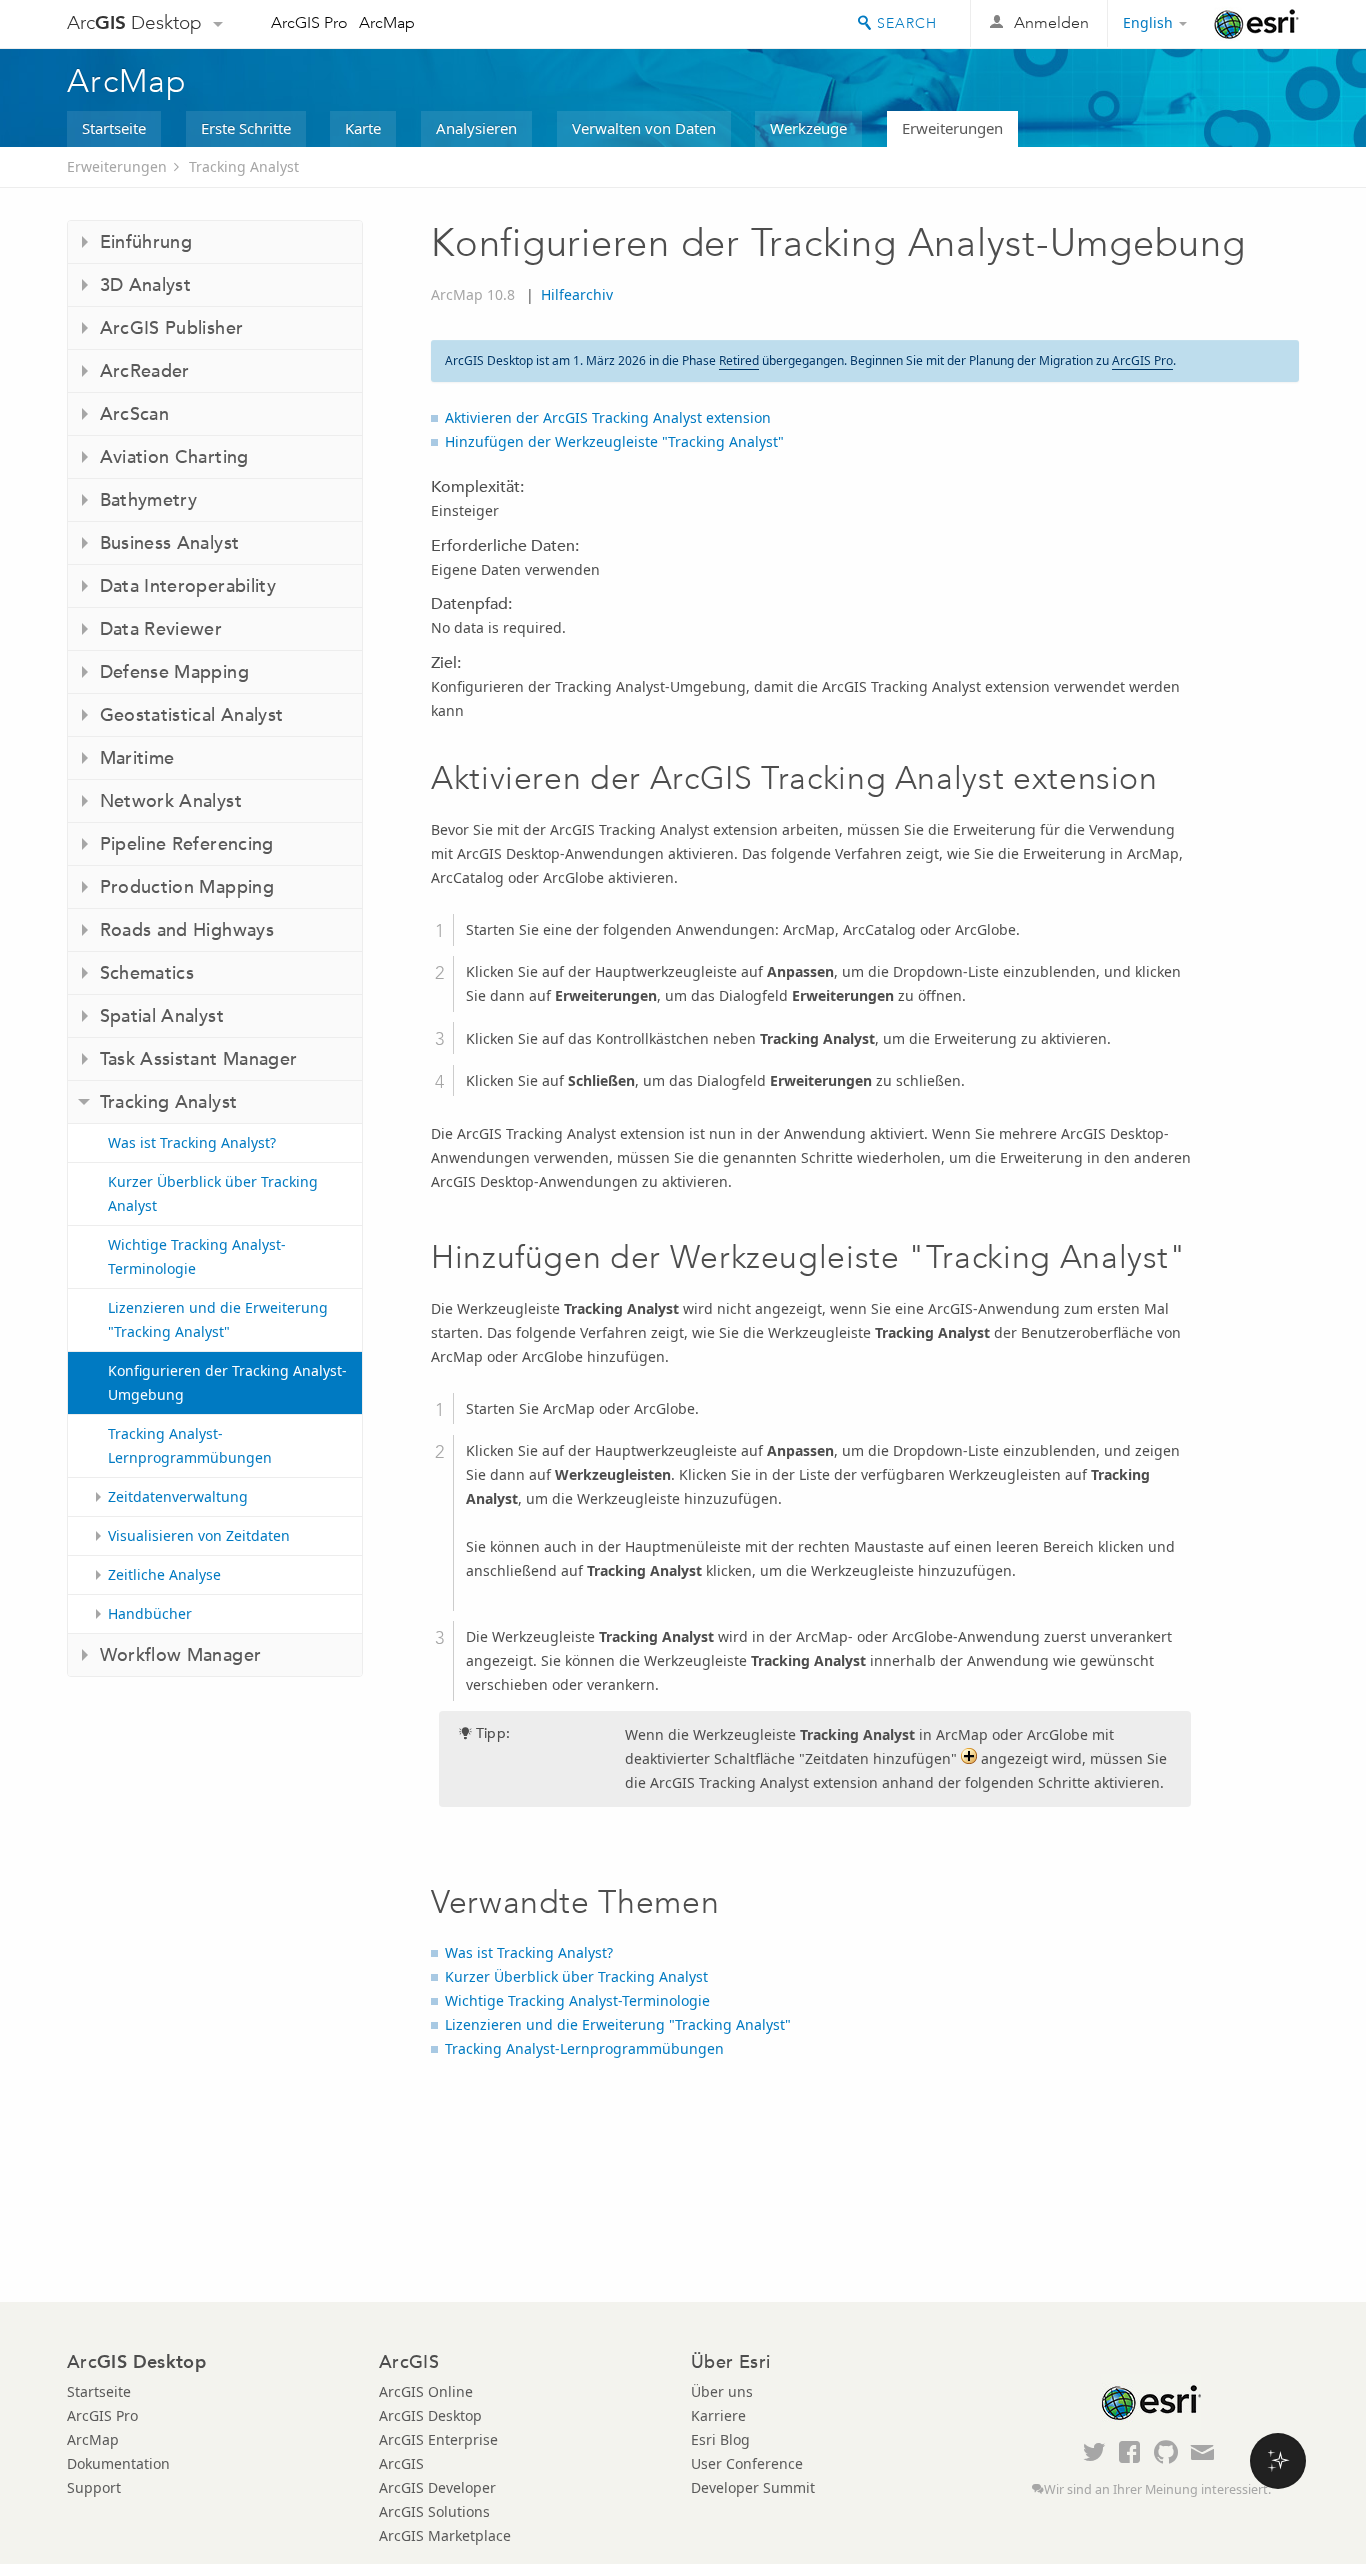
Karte (363, 128)
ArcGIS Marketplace (445, 2535)
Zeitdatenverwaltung (178, 1496)
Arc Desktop (134, 22)
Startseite (114, 128)
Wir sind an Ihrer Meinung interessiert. (1157, 2489)
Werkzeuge (808, 128)
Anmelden (1051, 22)
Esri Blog (720, 2439)
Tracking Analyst (244, 166)
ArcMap (387, 22)
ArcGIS (401, 2463)
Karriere (718, 2415)
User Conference (747, 2463)
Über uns (722, 2391)
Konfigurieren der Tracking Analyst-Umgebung (227, 1382)
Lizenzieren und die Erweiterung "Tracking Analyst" (218, 1319)
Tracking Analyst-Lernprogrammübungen (190, 1445)
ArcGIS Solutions (434, 2511)
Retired (739, 360)
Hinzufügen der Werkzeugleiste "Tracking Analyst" (614, 441)
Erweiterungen (952, 128)
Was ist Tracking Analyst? (192, 1142)
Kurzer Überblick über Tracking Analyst (213, 1193)
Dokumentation (118, 2463)
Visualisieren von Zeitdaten (199, 1535)
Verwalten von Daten (644, 128)
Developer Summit (753, 2487)
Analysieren (476, 128)
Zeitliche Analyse (164, 1574)
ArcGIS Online (426, 2391)
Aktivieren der (608, 417)
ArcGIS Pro (309, 22)
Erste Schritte (246, 128)
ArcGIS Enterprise (438, 2439)
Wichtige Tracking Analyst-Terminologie (197, 1256)
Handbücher (150, 1613)
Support (94, 2487)
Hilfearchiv (577, 294)
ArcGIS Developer (437, 2487)
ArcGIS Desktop (430, 2415)
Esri (1256, 24)
